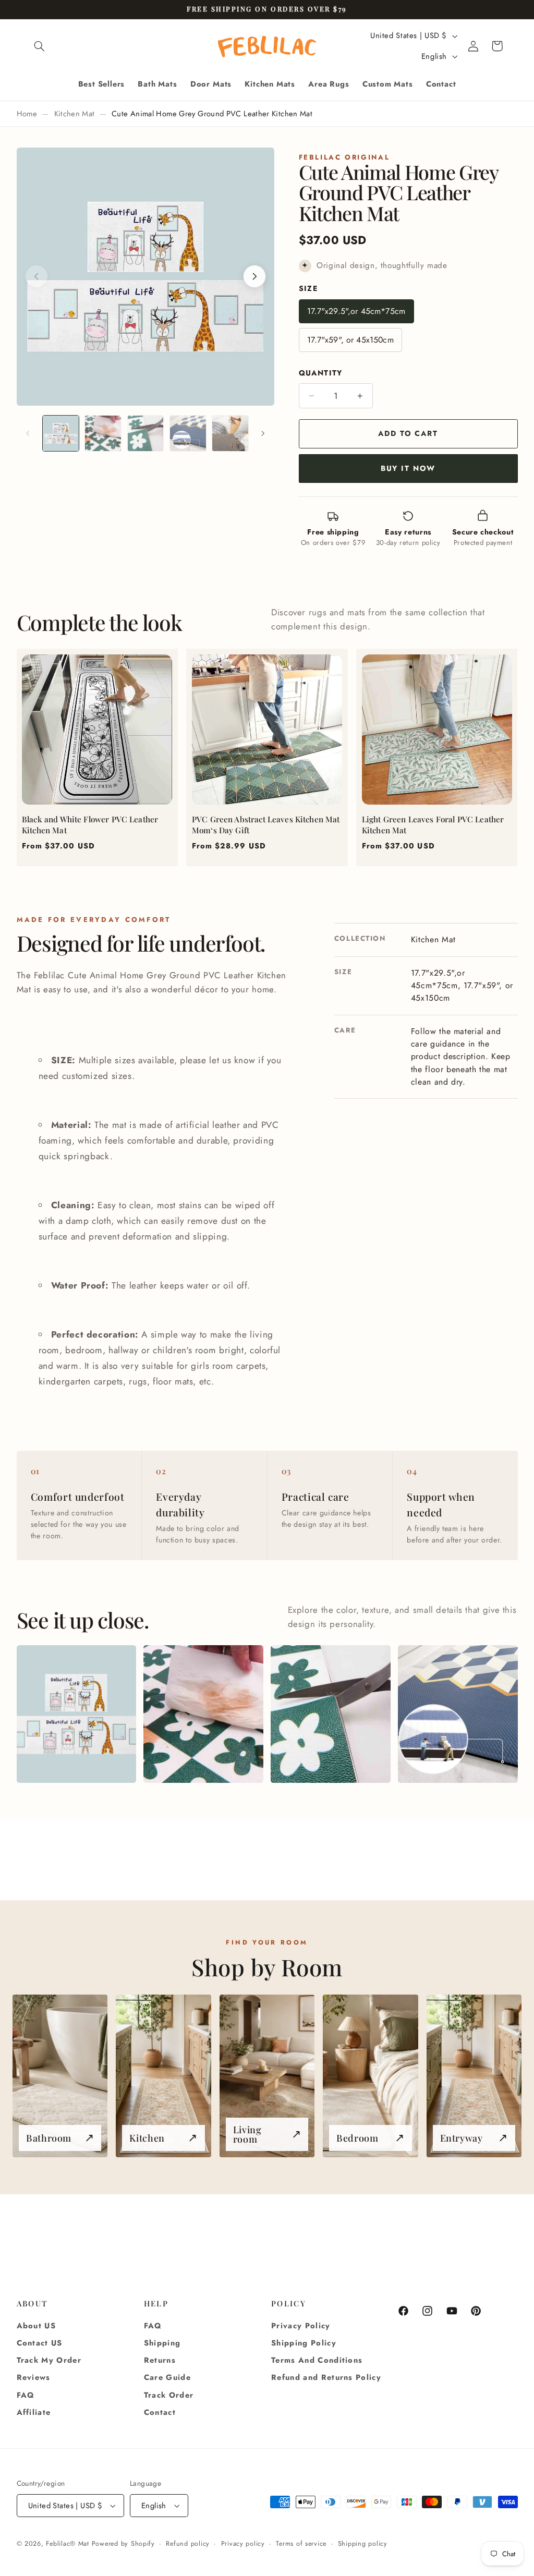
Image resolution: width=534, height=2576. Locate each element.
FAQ (26, 2395)
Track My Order (49, 2360)
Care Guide (167, 2377)
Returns (160, 2360)
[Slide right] (263, 433)
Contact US (40, 2343)
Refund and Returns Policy (326, 2377)
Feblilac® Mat (68, 2544)
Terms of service (301, 2544)
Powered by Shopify (123, 2544)
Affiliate (34, 2412)
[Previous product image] (37, 276)
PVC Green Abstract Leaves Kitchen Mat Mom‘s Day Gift (266, 825)
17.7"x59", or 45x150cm (350, 340)
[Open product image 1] (76, 1714)
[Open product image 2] (203, 1714)
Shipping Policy (304, 2343)
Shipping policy (363, 2544)
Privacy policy (243, 2544)
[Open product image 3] (330, 1714)
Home (27, 114)
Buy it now (408, 468)
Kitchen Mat (75, 114)
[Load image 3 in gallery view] (146, 434)
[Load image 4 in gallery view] (188, 434)
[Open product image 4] (458, 1714)
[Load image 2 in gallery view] (103, 434)
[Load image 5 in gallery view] (230, 434)
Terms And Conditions (317, 2360)
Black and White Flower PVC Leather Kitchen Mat (90, 825)
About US (37, 2326)
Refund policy (188, 2544)
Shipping (162, 2343)
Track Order (169, 2395)
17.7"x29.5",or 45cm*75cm (356, 311)
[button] (40, 46)
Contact (160, 2412)
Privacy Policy (301, 2326)
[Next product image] (254, 276)
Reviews (34, 2377)
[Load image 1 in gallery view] (61, 434)
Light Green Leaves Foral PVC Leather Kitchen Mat (433, 825)
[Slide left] (28, 433)
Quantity (321, 373)
